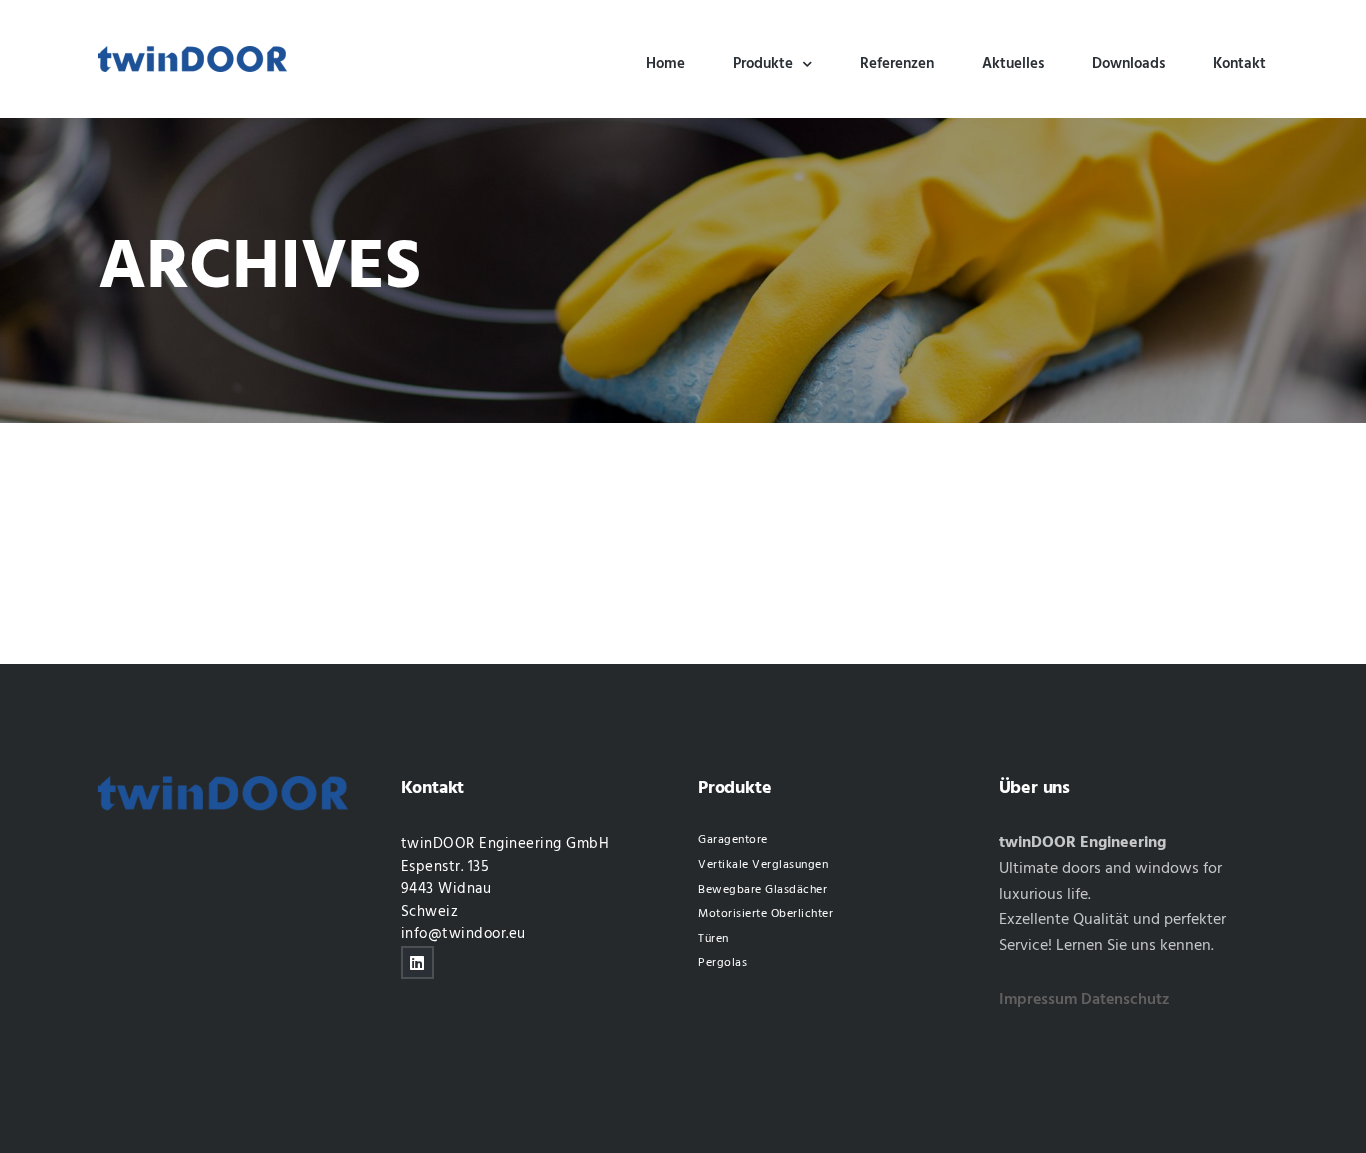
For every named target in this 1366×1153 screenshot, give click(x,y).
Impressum (1038, 1000)
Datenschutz (1125, 1000)
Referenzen (897, 64)
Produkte (763, 64)
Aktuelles (1013, 64)
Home (665, 64)
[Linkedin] (417, 962)
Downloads (1128, 64)
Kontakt (1239, 64)
